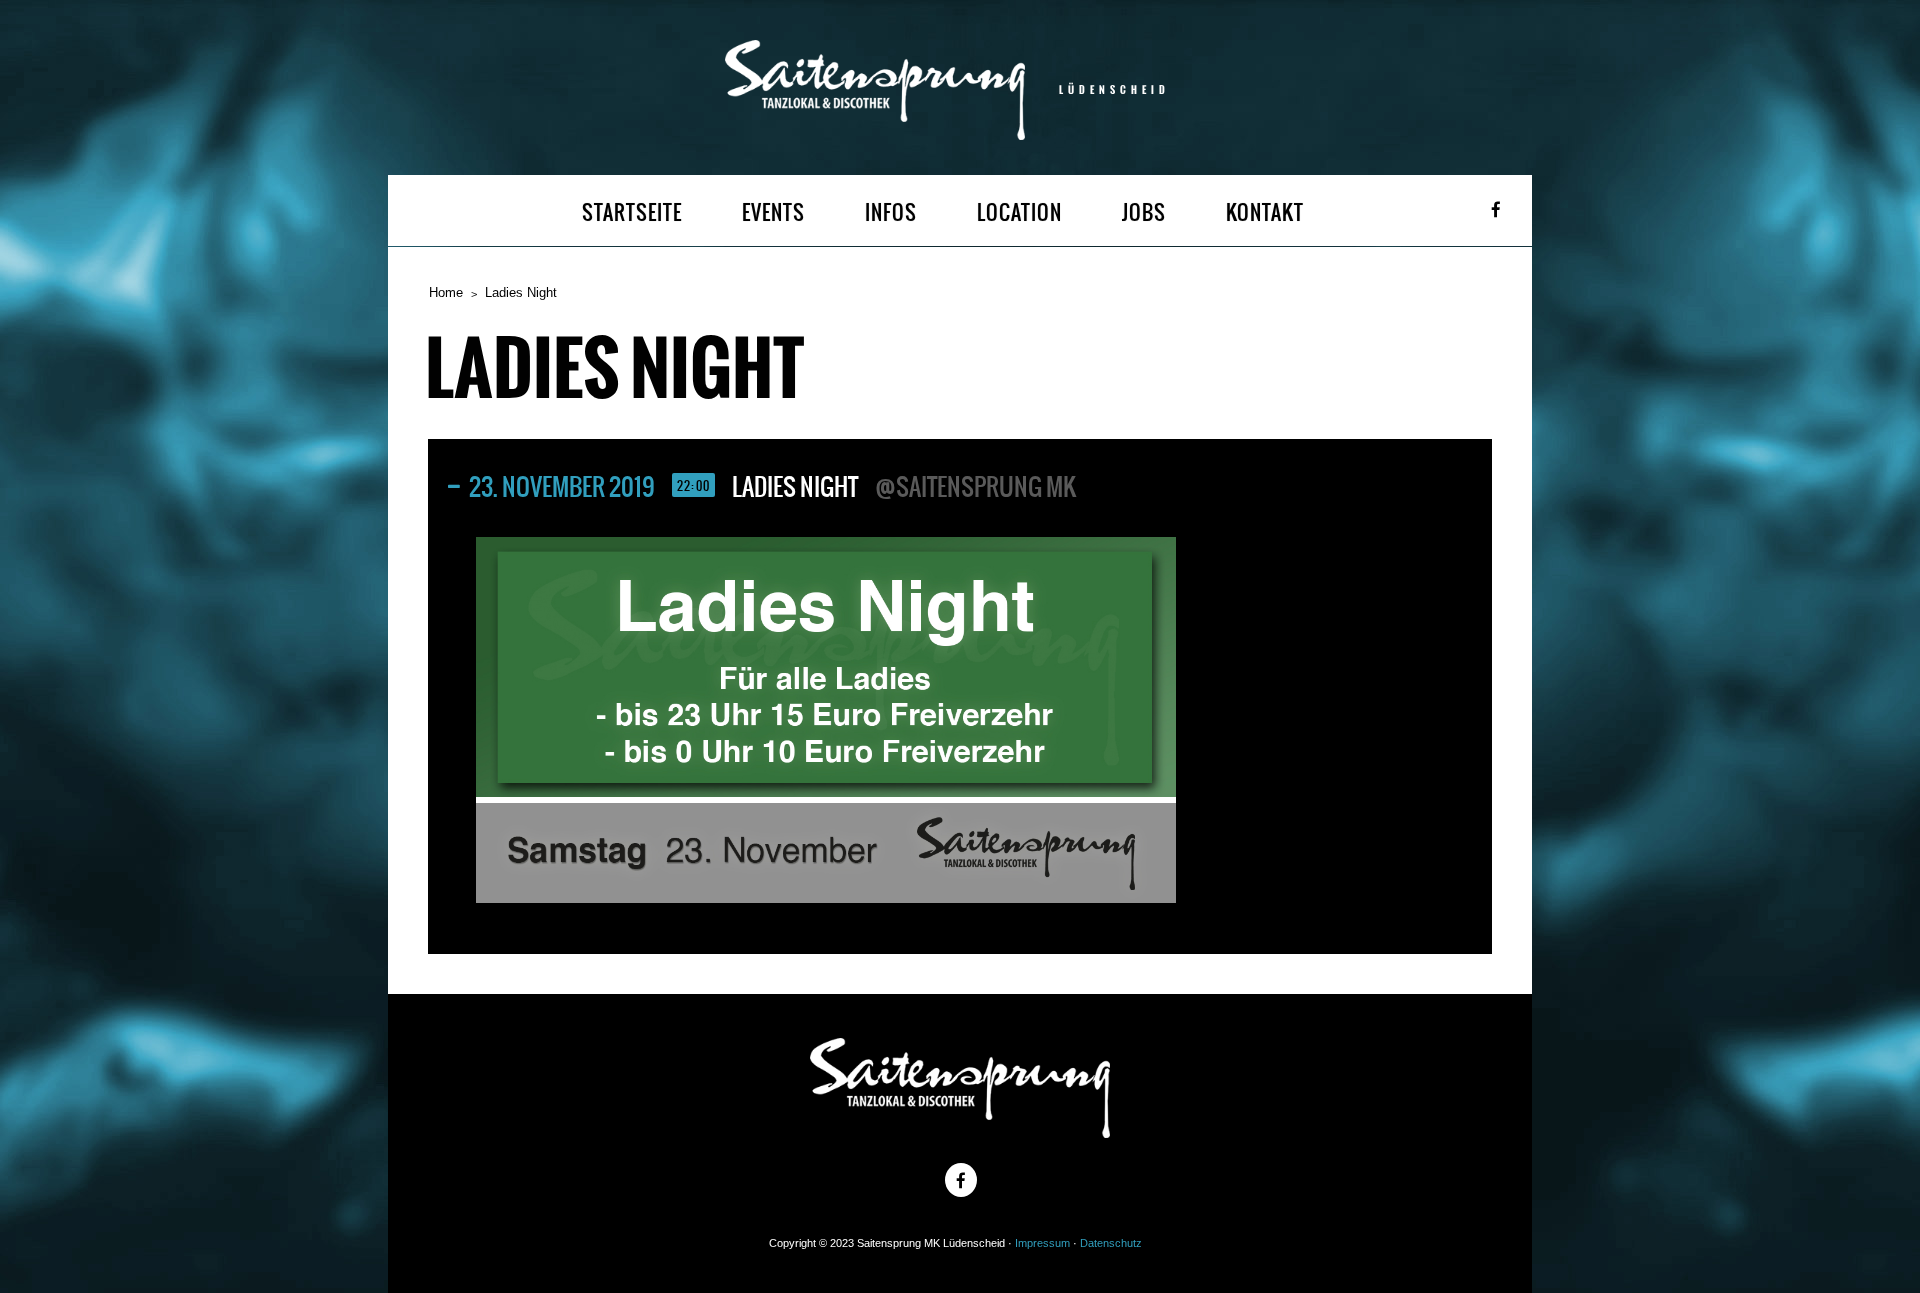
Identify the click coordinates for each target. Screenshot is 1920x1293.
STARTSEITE (632, 212)
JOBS (1144, 212)
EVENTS (773, 212)
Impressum (1042, 1243)
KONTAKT (1265, 212)
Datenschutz (1111, 1243)
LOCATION (1019, 212)
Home (446, 292)
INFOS (891, 212)
